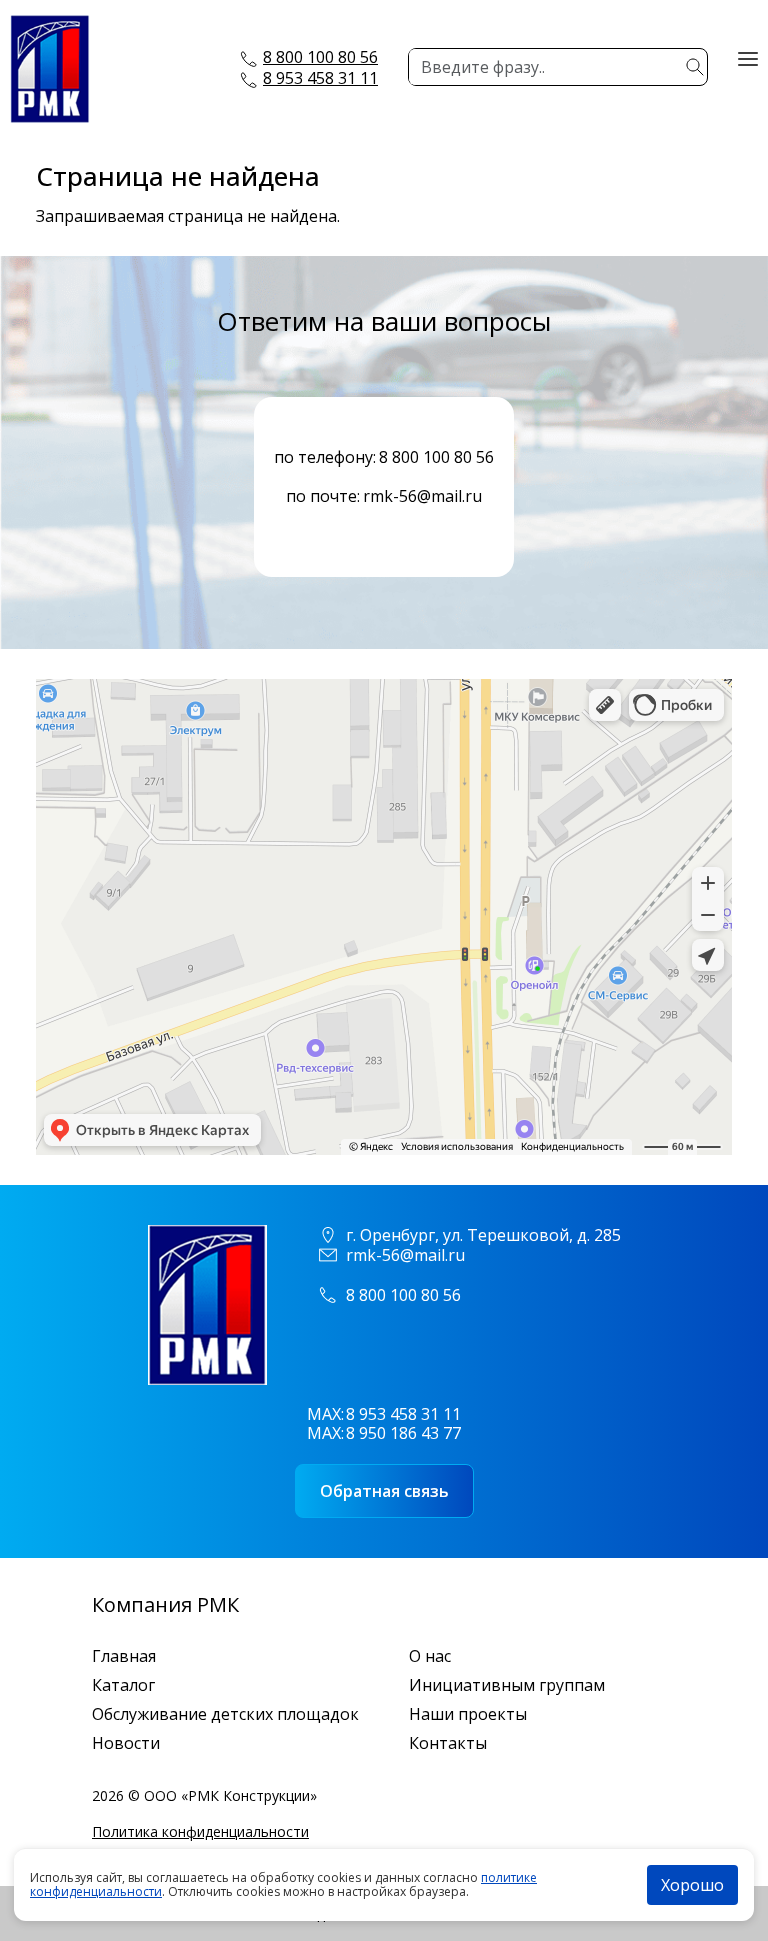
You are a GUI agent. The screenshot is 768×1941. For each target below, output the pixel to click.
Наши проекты (468, 1714)
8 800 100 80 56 (320, 57)
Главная (124, 1656)
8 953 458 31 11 (320, 78)
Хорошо (692, 1885)
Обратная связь (384, 1491)
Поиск (695, 67)
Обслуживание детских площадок (225, 1714)
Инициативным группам (507, 1685)
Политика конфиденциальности (200, 1831)
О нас (430, 1656)
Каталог (123, 1685)
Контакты (448, 1743)
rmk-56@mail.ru (422, 496)
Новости (126, 1743)
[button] (748, 57)
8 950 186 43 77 (403, 1433)
